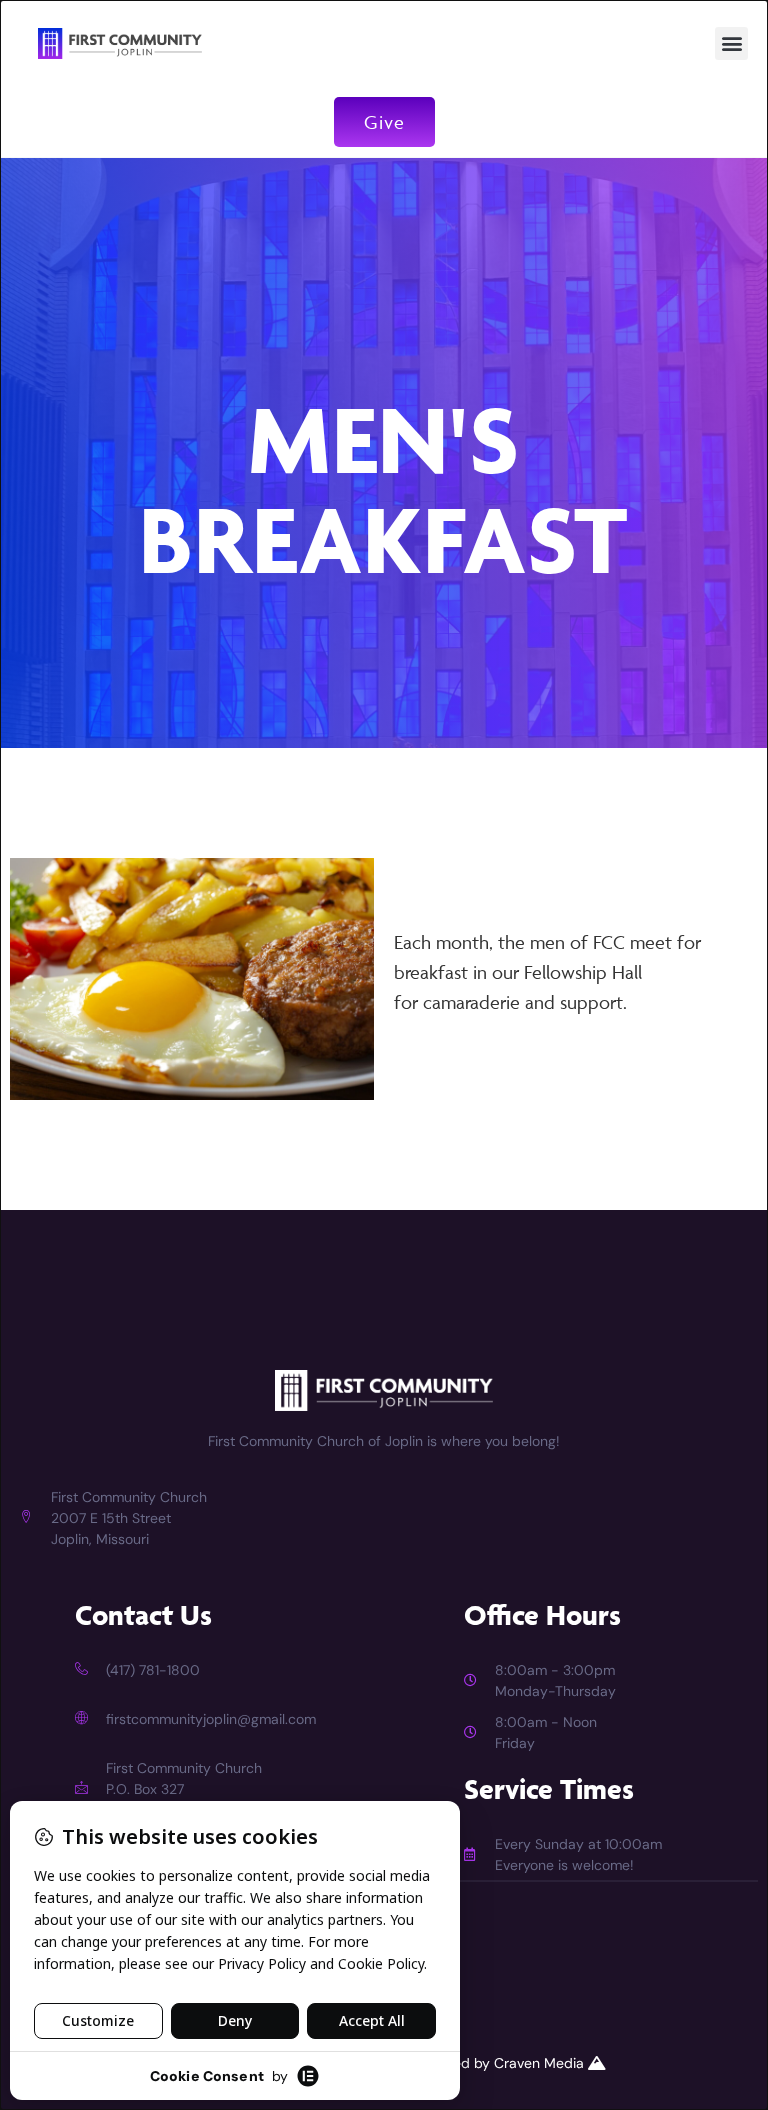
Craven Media (541, 2063)
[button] (731, 43)
